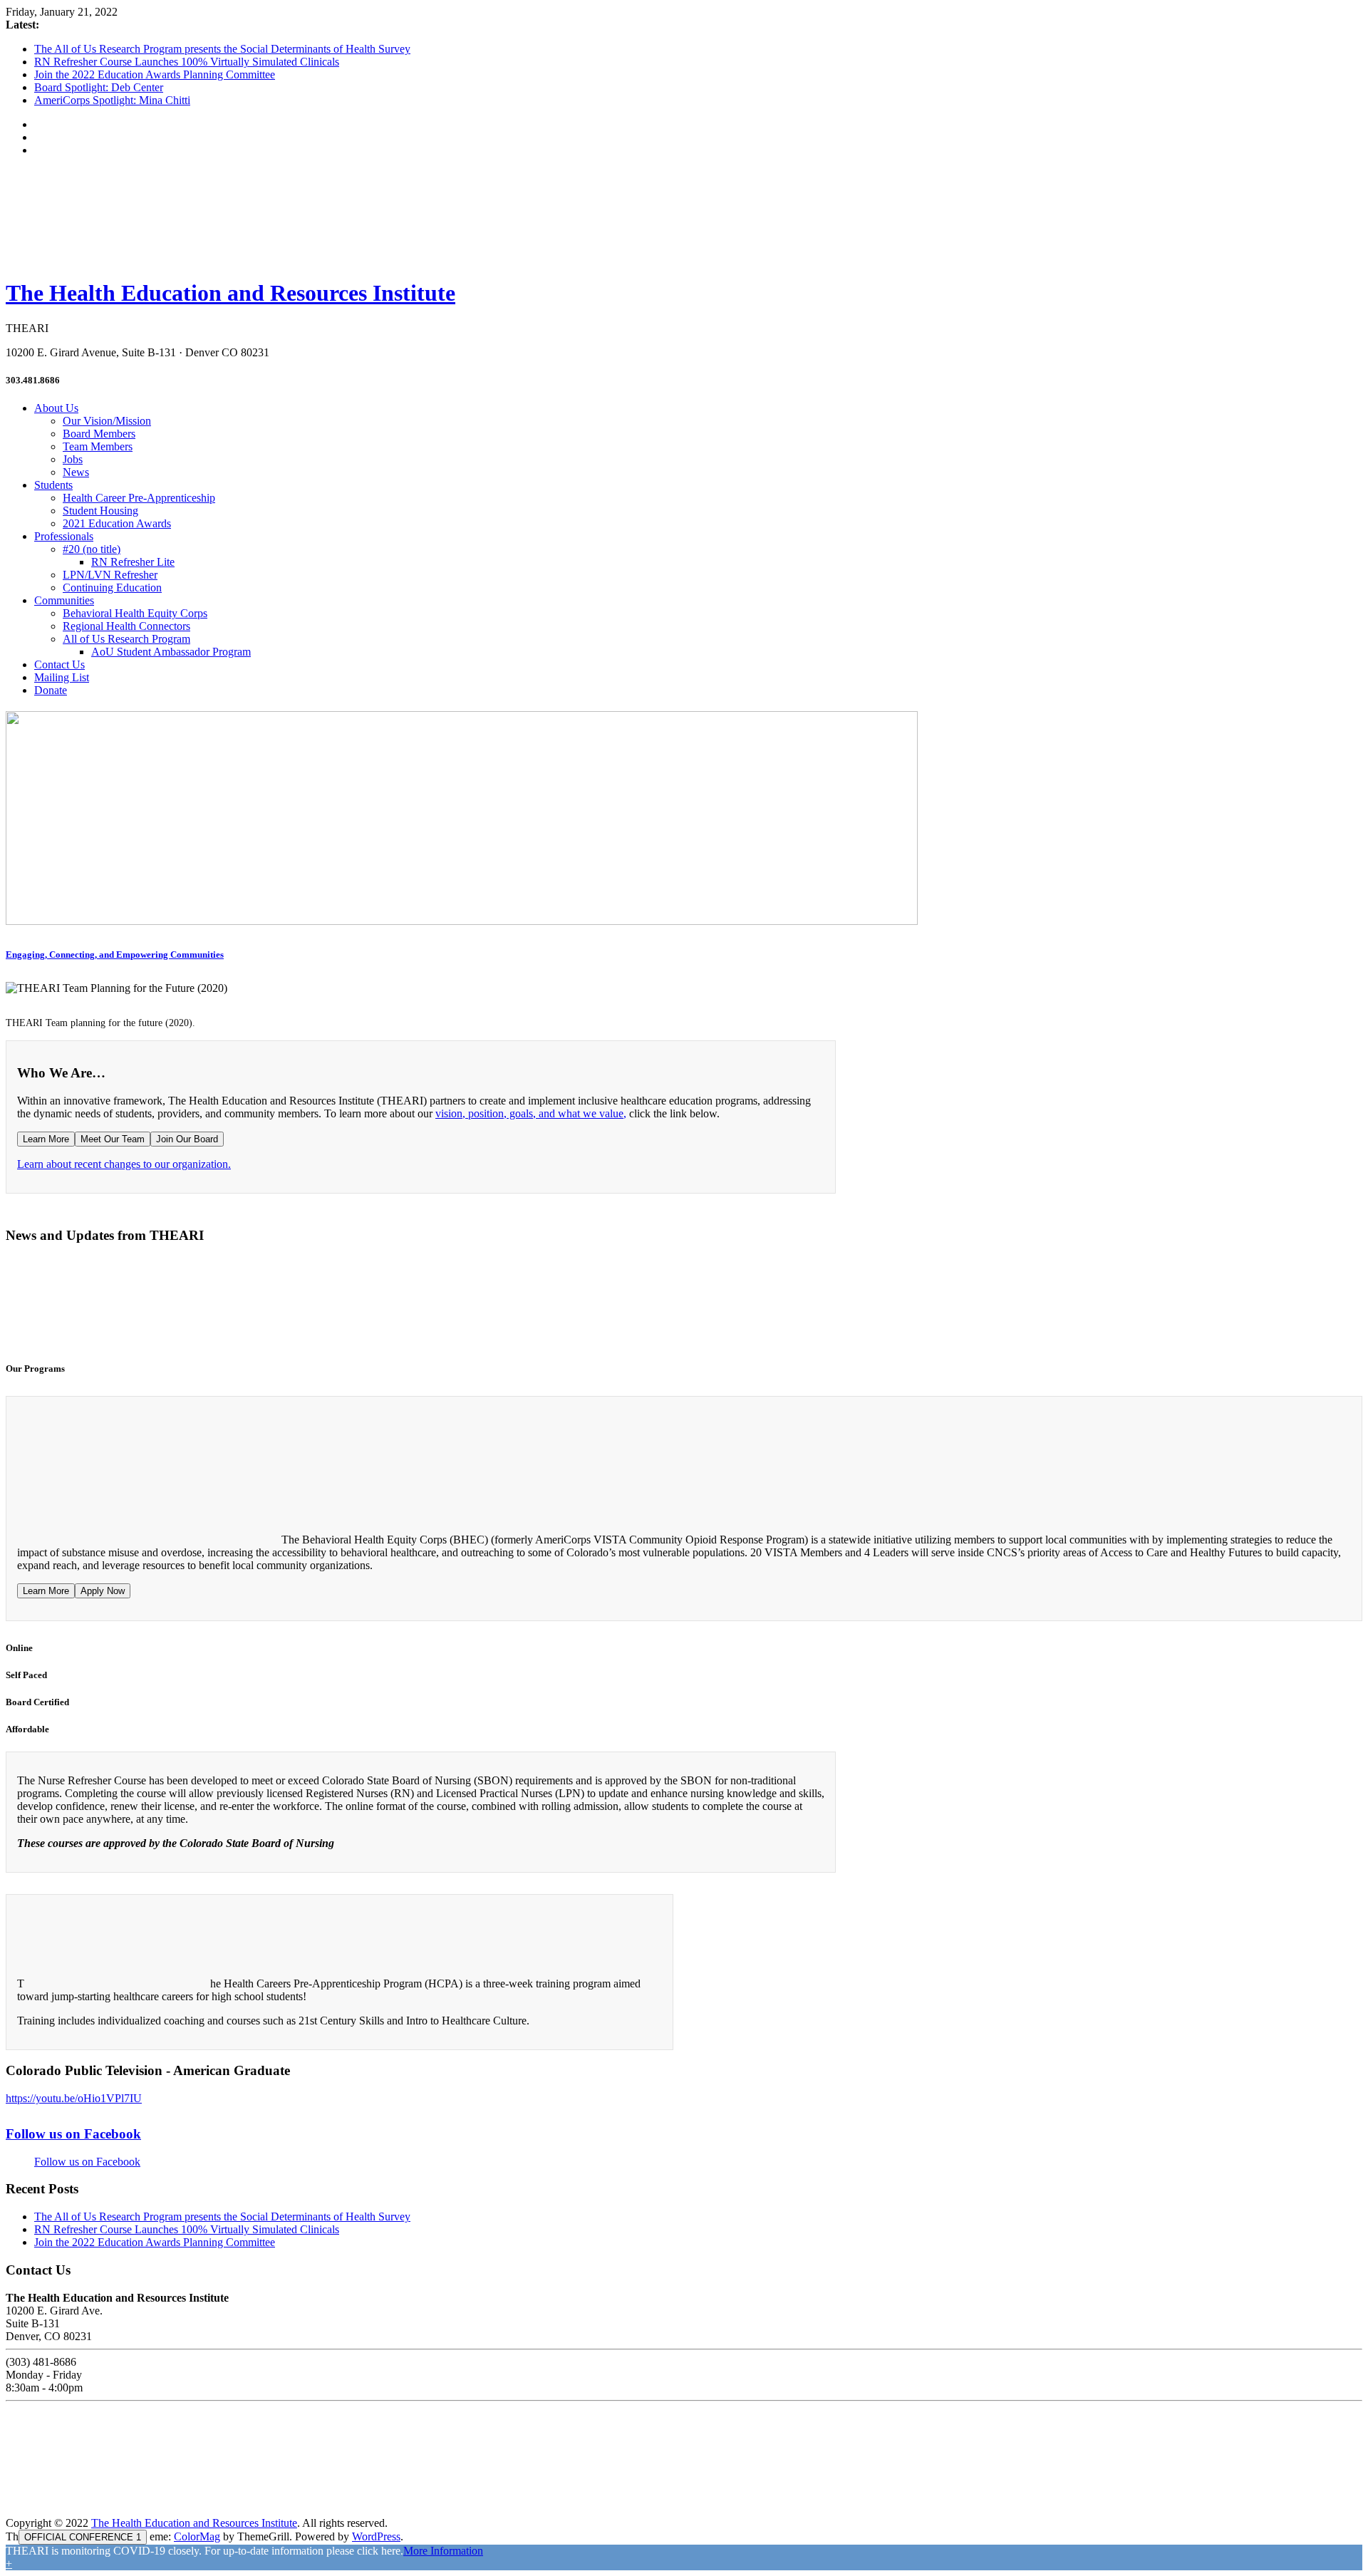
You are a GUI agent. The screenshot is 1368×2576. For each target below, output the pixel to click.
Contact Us (59, 664)
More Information (443, 2551)
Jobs (73, 459)
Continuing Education (112, 588)
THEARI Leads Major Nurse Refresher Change (321, 1320)
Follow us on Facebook (73, 2134)
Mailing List (62, 677)
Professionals (64, 536)
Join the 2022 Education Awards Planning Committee (155, 74)
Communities (64, 600)
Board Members (99, 434)
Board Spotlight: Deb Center (99, 87)
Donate (51, 690)
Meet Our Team (113, 1139)
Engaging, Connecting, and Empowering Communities (115, 955)
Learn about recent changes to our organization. (124, 1164)
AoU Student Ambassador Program (171, 652)
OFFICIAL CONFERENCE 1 (83, 2537)
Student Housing (100, 511)
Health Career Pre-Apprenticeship (139, 498)
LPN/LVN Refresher (110, 575)
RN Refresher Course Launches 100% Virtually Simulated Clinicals (187, 62)
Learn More (46, 1139)
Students (53, 485)
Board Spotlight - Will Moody (93, 1320)
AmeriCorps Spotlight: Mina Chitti (112, 100)
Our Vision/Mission (107, 421)
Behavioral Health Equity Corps (135, 613)
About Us (56, 408)
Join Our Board (187, 1139)
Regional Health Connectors (126, 626)
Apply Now (103, 1591)
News (76, 472)
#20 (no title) (92, 549)
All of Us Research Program (126, 639)
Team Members (98, 446)
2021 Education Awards (117, 523)
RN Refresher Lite (133, 562)
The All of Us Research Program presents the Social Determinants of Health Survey (222, 49)
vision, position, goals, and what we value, (531, 1113)
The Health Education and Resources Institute (230, 293)
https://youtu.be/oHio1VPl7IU (74, 2098)
